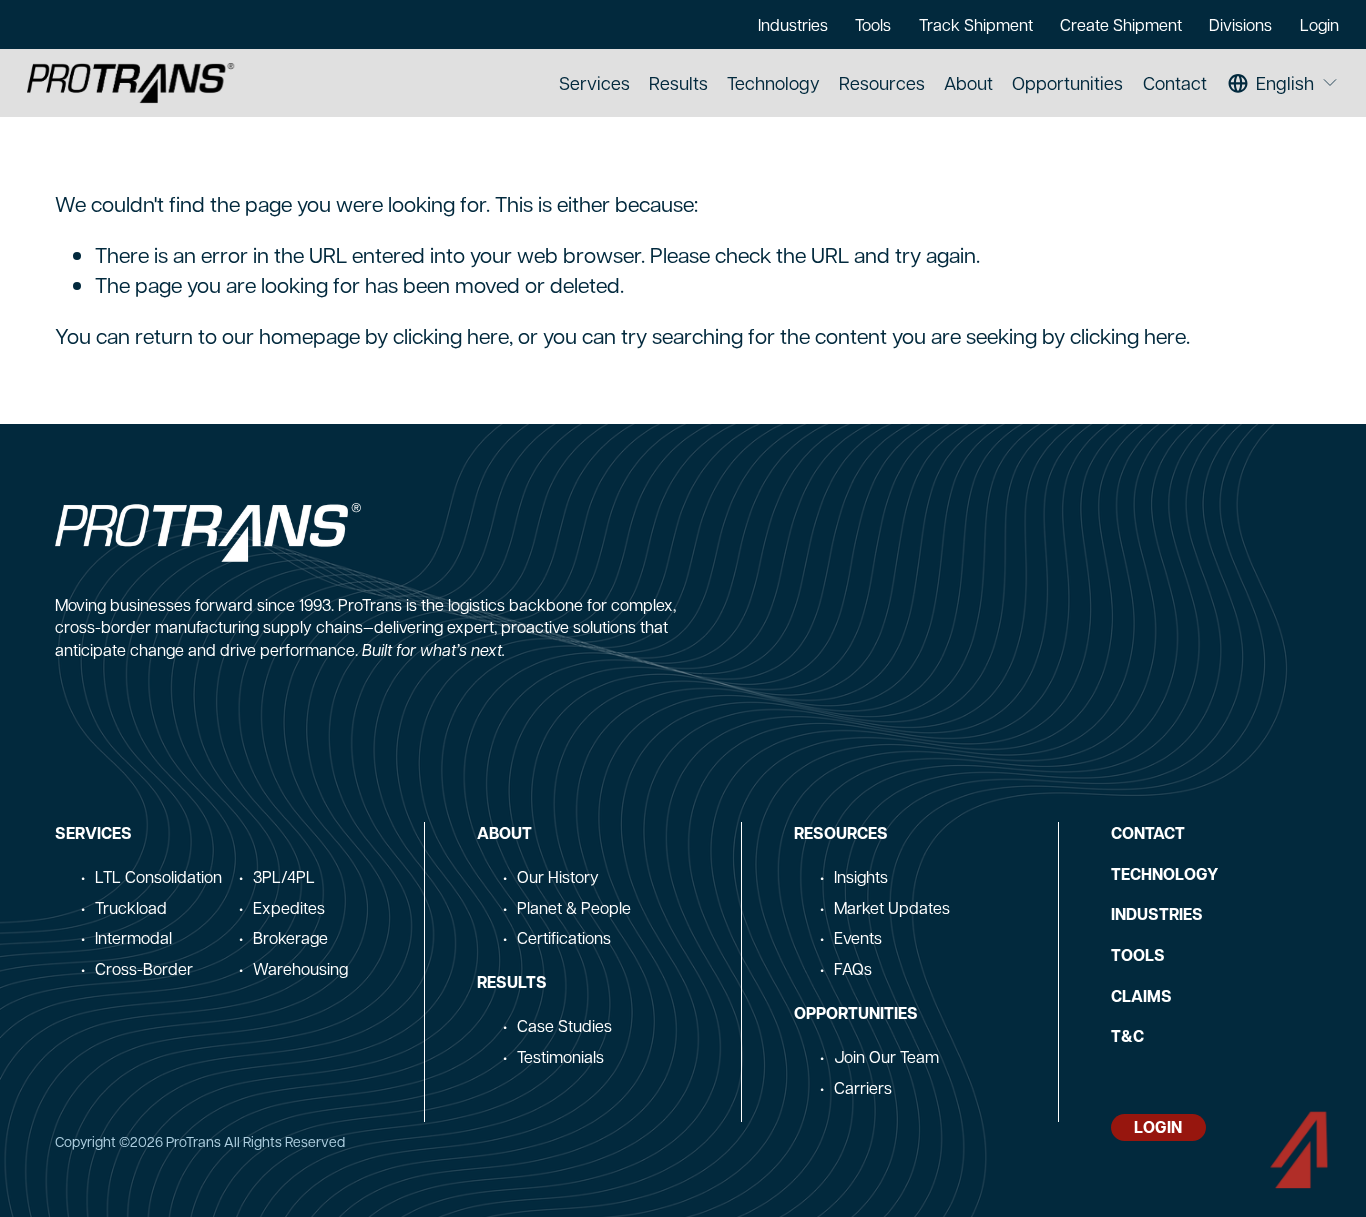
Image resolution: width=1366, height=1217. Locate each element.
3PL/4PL (284, 876)
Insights (861, 876)
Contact (1175, 82)
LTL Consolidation (158, 876)
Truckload (131, 907)
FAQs (853, 968)
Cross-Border (144, 968)
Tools (873, 24)
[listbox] (1283, 83)
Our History (558, 876)
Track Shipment (976, 24)
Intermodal (133, 937)
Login (1319, 24)
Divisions (1240, 24)
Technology (773, 82)
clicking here (451, 335)
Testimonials (560, 1056)
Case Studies (564, 1025)
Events (858, 937)
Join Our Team (886, 1056)
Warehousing (300, 968)
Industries (793, 24)
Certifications (564, 937)
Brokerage (290, 937)
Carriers (863, 1087)
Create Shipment (1121, 24)
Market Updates (892, 907)
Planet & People (574, 907)
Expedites (289, 907)
